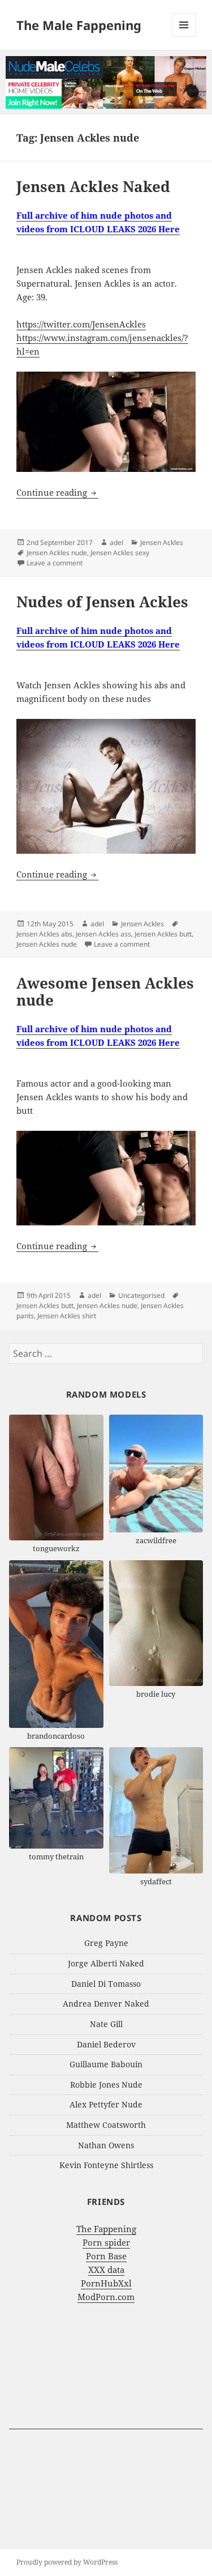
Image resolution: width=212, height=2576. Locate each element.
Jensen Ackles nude (57, 553)
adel (116, 542)
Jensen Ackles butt (163, 934)
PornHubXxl (106, 2283)
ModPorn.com (106, 2297)
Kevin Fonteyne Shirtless (106, 2165)
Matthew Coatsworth (106, 2125)
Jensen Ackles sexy (120, 553)
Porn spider (106, 2242)
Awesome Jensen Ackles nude (105, 991)
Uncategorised (141, 1295)
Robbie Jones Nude (106, 2085)
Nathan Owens (106, 2145)
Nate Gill (106, 2024)
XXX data (106, 2270)
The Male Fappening (79, 25)
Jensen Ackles (162, 542)
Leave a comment (55, 563)
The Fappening (106, 2229)
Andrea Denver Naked (106, 2004)
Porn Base (106, 2256)
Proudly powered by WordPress (67, 2562)
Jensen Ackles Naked (93, 186)
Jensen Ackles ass (103, 934)
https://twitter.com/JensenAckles (81, 324)
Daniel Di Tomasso (106, 1984)
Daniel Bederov (106, 2044)
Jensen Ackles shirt (67, 1316)
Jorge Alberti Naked (106, 1963)
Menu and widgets (184, 37)
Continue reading (57, 492)
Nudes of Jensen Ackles (102, 602)
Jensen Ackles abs (44, 934)
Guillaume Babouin (106, 2064)
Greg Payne (106, 1943)
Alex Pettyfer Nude (106, 2104)
